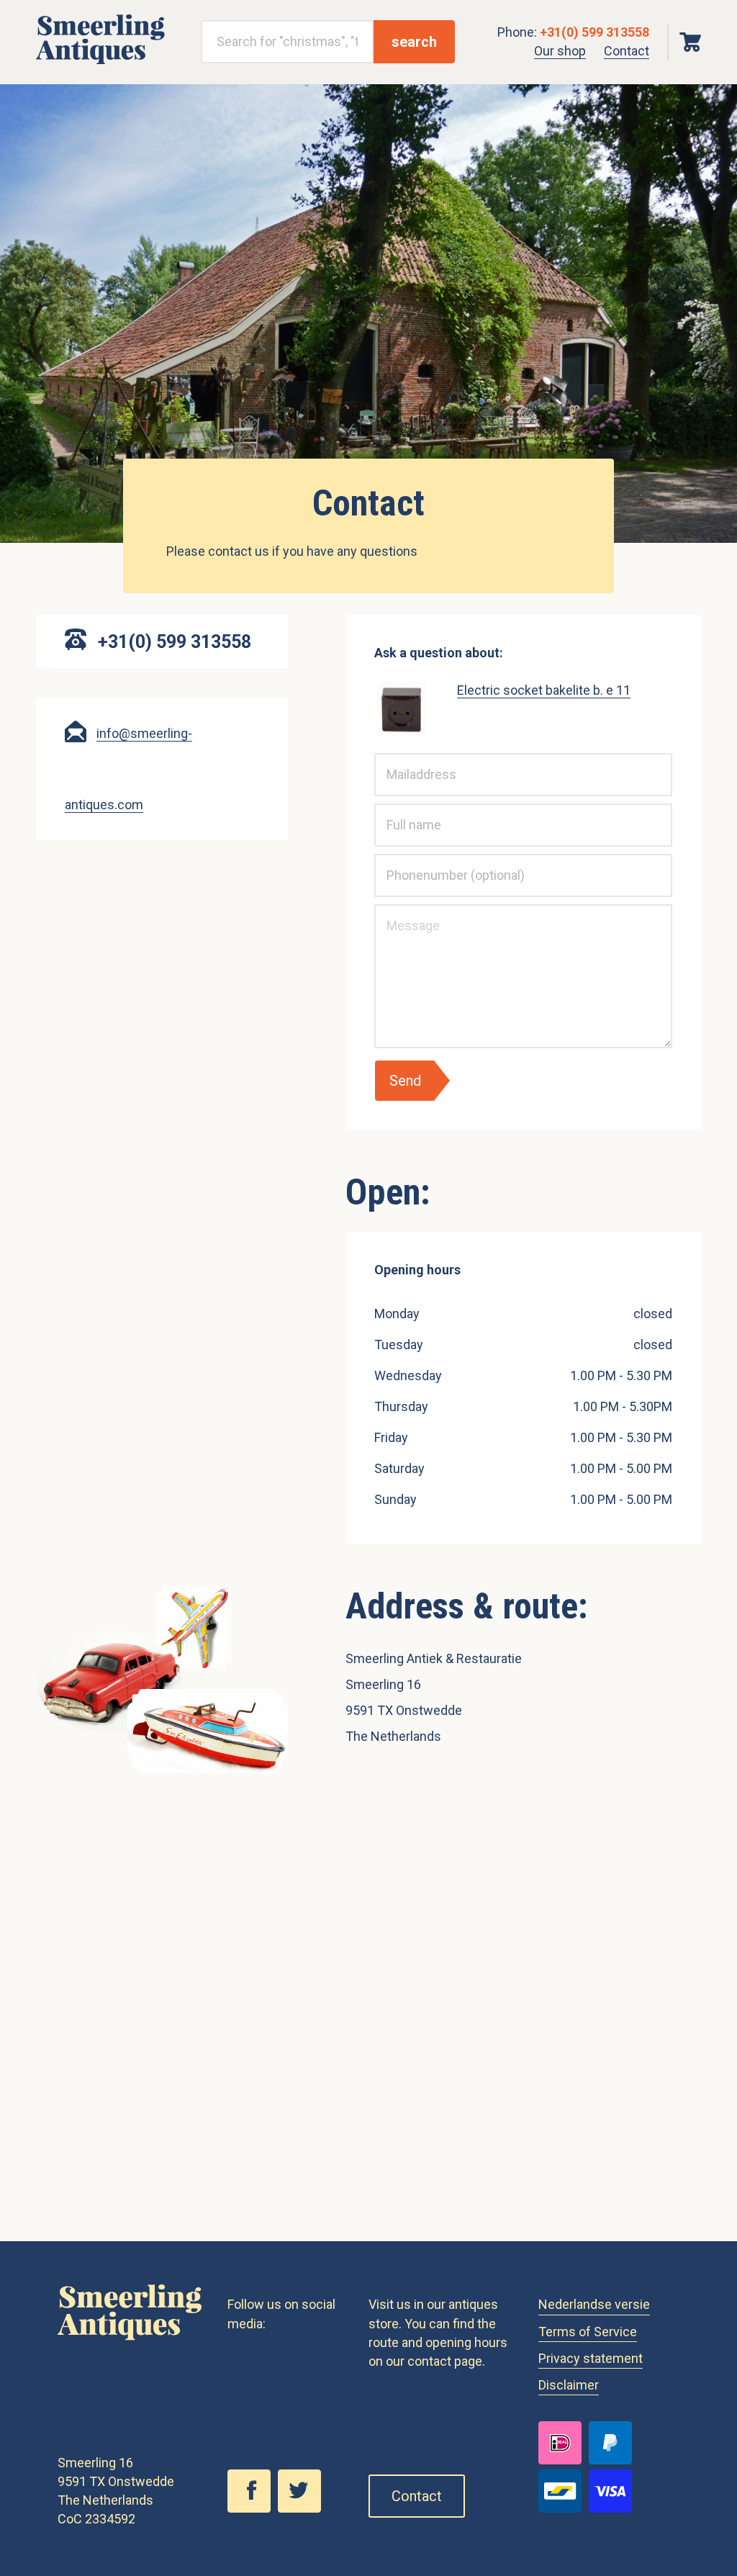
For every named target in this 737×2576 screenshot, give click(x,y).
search (414, 42)
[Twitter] (303, 2508)
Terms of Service (588, 2332)
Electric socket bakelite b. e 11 (544, 690)
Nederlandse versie (594, 2304)
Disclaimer (569, 2385)
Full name (399, 813)
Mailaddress (404, 762)
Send (405, 1081)
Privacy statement (591, 2358)
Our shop (560, 51)
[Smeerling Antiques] (100, 60)
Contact (627, 51)
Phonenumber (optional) (427, 863)
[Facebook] (253, 2508)
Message (398, 914)
